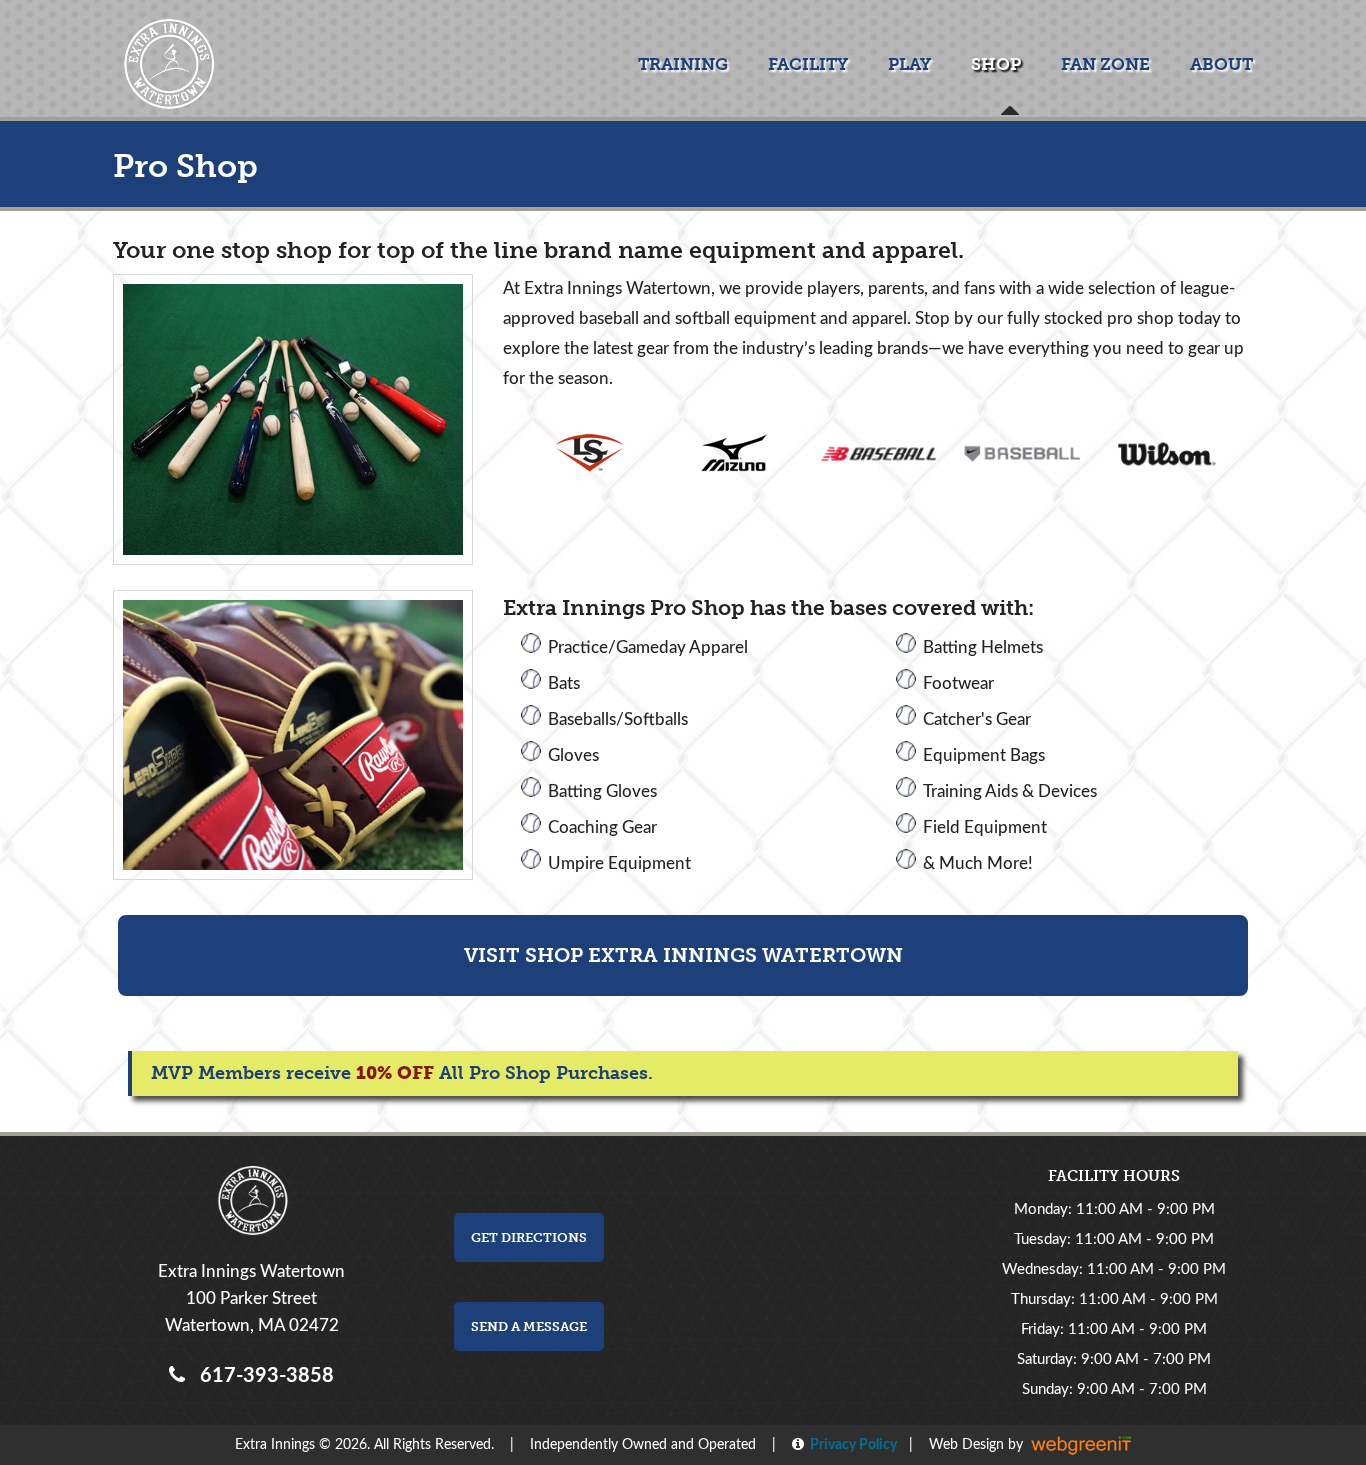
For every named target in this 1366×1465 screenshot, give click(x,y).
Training (683, 64)
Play (909, 64)
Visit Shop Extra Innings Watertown (683, 955)
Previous (528, 454)
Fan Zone (1105, 64)
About (1221, 64)
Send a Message (529, 1326)
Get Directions (529, 1237)
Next (1228, 454)
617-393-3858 (262, 1376)
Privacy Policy (850, 1445)
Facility (808, 64)
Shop (996, 64)
